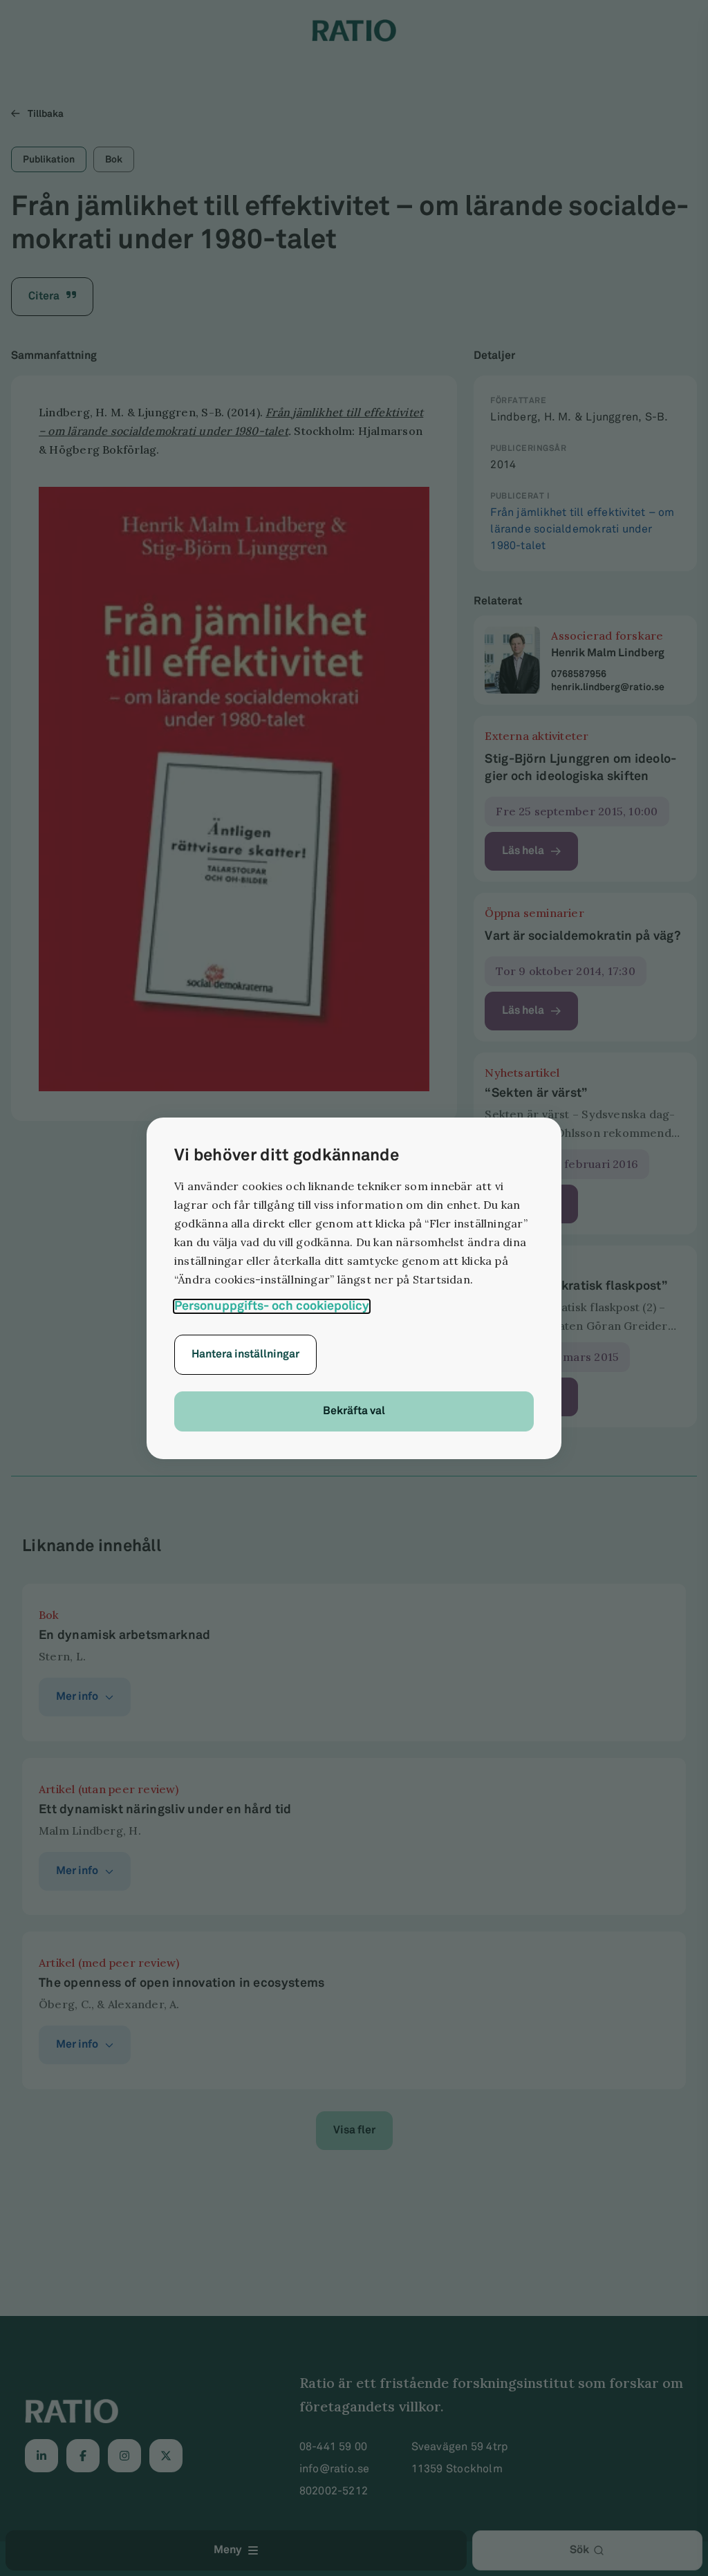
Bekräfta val (354, 1411)
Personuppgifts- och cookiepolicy (272, 1306)
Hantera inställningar (245, 1354)
